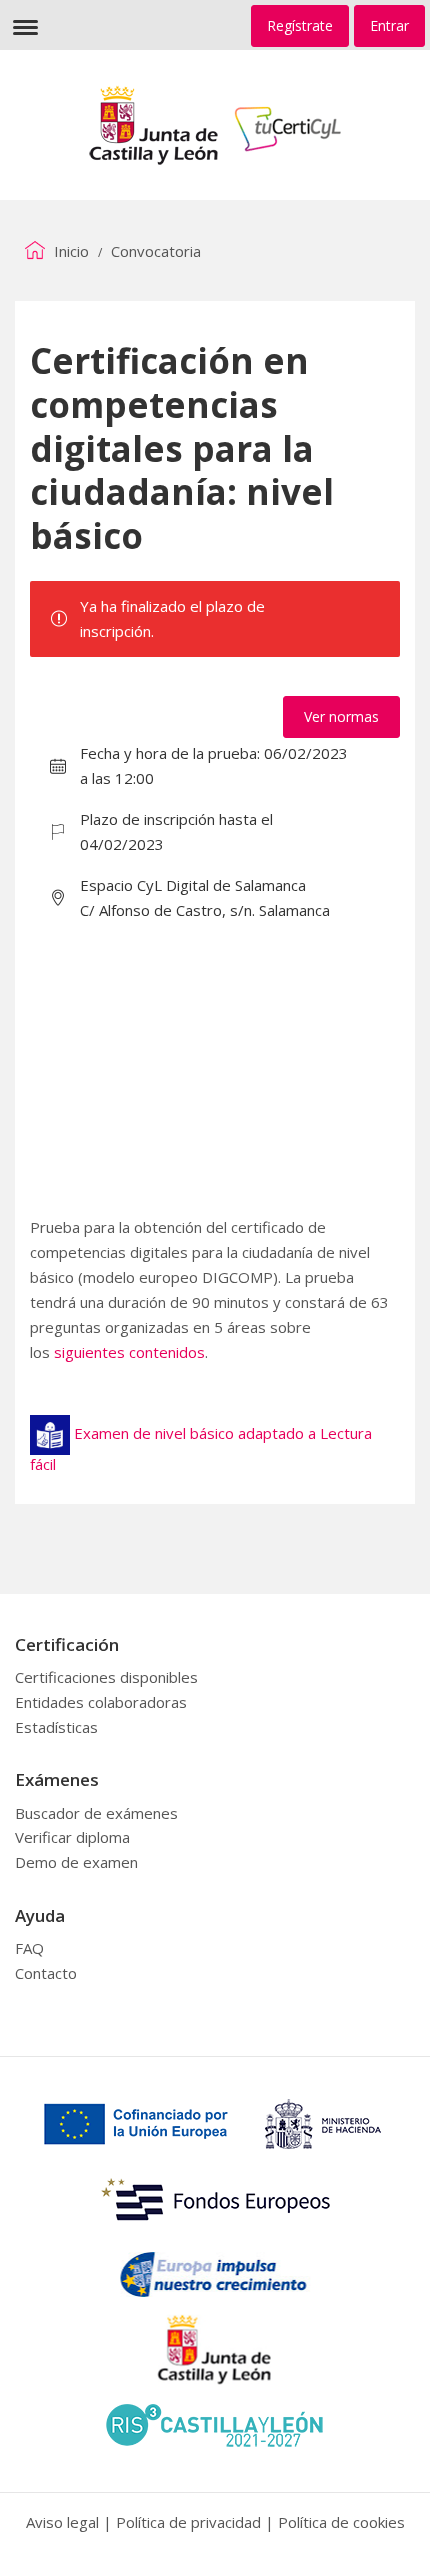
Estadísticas (56, 1727)
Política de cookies (341, 2522)
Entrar (389, 25)
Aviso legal (62, 2522)
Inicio (69, 251)
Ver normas (341, 716)
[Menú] (25, 25)
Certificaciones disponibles (106, 1677)
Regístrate (300, 25)
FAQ (29, 1948)
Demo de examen (76, 1862)
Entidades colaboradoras (101, 1702)
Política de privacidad (188, 2522)
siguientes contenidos (129, 1352)
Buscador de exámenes (96, 1813)
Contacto (46, 1973)
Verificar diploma (72, 1837)
